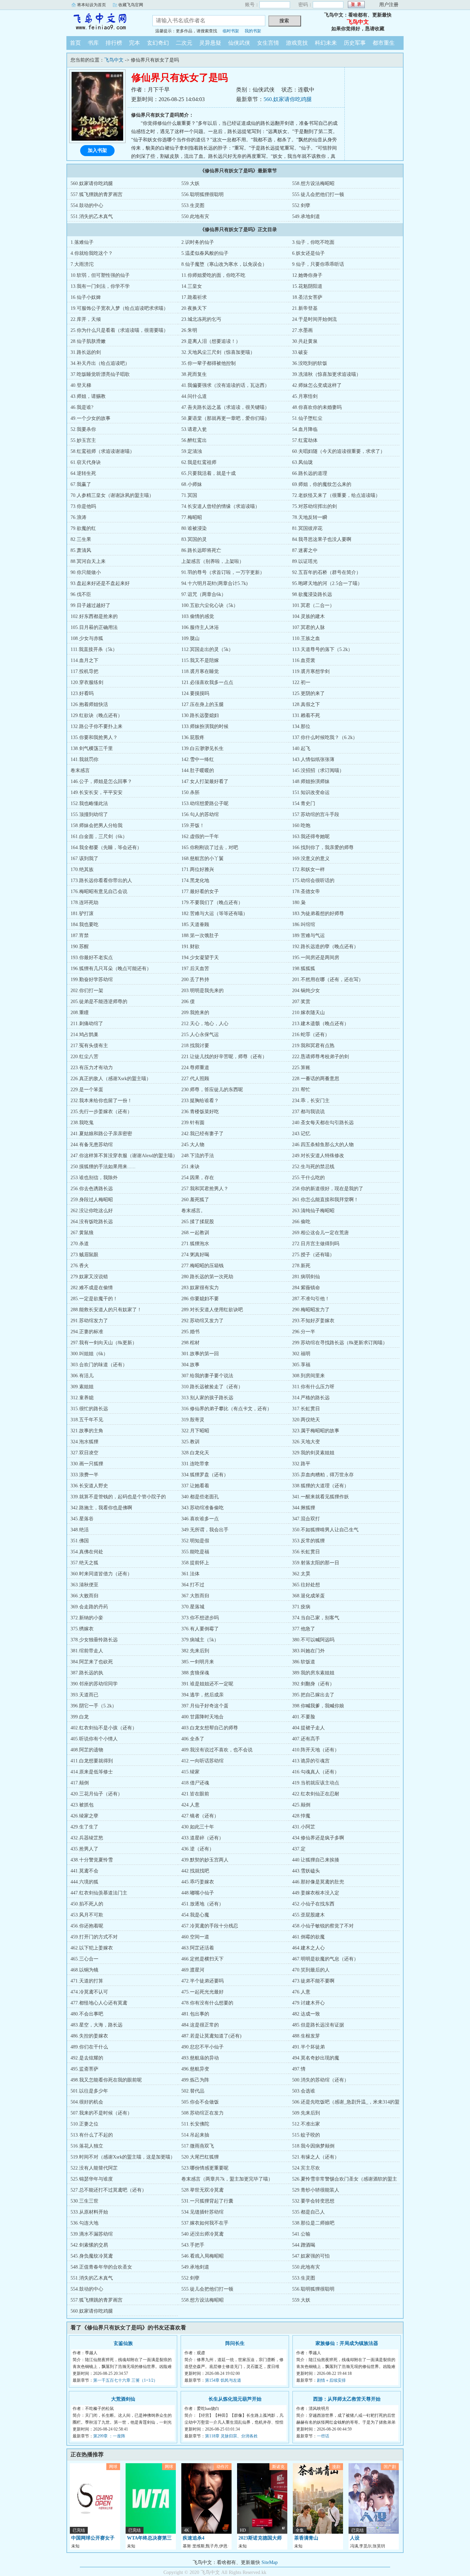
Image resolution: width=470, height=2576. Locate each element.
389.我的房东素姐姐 (313, 1673)
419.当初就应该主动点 (316, 1783)
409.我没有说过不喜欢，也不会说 (217, 1750)
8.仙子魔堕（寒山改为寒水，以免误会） (224, 264)
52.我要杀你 (83, 429)
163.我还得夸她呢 (311, 836)
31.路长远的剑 (86, 352)
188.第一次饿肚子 (200, 936)
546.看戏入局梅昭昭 (202, 2256)
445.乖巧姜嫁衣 (198, 1882)
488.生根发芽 (306, 2036)
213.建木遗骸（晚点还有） (321, 1024)
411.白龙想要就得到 (92, 1761)
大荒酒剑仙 (123, 2399)
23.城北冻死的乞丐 (201, 319)
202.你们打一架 (87, 991)
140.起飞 (301, 748)
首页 (75, 43)
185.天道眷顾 (195, 925)
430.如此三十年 (198, 1827)
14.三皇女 (192, 286)
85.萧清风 (81, 550)
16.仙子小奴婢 (86, 297)
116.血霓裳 (304, 660)
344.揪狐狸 (304, 1508)
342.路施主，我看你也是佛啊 (101, 1508)
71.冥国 (189, 495)
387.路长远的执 (87, 1673)
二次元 (184, 43)
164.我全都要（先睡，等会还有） (106, 847)
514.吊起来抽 (195, 2135)
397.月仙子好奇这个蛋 (205, 1706)
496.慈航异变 (195, 2069)
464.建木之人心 (308, 1948)
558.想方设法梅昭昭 (313, 183)
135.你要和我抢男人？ (94, 737)
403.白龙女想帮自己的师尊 (210, 1728)
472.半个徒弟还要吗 (202, 1981)
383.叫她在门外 (308, 1651)
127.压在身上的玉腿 (202, 704)
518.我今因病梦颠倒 (313, 2146)
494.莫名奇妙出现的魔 (316, 2058)
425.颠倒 (301, 1805)
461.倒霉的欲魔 (308, 1937)
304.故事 (190, 1365)
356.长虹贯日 (306, 1552)
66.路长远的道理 (310, 473)
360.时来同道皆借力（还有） (101, 1574)
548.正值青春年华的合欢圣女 (101, 2267)
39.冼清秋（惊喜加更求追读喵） (327, 374)
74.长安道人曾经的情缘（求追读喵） (221, 506)
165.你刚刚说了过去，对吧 (210, 847)
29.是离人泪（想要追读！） (211, 341)
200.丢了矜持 (195, 980)
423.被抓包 (82, 1805)
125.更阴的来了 (308, 693)
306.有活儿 (82, 1376)
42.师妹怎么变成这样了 (317, 385)
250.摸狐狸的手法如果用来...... (103, 1167)
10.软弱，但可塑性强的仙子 (100, 275)
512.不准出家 (306, 2124)
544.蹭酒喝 (304, 2245)
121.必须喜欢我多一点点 (207, 682)
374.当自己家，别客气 (316, 1618)
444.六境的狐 (84, 1882)
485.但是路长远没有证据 (318, 2025)
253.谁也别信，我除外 (94, 1178)
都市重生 (384, 43)
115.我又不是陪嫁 (200, 660)
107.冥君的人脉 (308, 627)
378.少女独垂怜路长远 (94, 1640)
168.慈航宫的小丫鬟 (202, 858)
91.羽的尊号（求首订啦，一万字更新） (223, 572)
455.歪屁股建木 (308, 1915)
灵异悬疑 (210, 43)
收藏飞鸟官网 (131, 5)
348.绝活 (80, 1530)
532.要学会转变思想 (313, 2201)
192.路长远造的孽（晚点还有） (325, 947)
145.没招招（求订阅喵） (318, 770)
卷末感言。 (193, 1211)
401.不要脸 (304, 1717)
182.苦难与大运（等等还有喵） (215, 914)
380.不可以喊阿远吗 (313, 1640)
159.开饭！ (193, 825)
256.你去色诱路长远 (92, 1189)
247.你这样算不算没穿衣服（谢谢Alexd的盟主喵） (124, 1156)
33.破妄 (300, 352)
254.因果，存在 (198, 1178)
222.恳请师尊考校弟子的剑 (321, 1057)
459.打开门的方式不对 (94, 1937)
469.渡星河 (193, 1970)
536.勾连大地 (84, 2223)
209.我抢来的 (195, 1013)
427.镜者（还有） (200, 1816)
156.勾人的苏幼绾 (200, 814)
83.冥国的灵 (194, 539)
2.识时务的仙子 (198, 242)
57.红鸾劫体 (305, 440)
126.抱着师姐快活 (89, 704)
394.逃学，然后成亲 (202, 1695)
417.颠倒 (80, 1783)
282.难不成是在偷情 (92, 1288)
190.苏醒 (80, 947)
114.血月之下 (84, 660)
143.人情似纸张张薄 (313, 759)
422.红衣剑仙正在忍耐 (316, 1794)
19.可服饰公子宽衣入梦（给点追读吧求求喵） (119, 308)
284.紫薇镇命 (306, 1288)
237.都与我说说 (308, 1112)
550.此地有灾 (195, 216)
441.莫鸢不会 (84, 1871)
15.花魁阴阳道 (307, 286)
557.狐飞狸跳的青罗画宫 (97, 194)
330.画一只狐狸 (87, 1464)
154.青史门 (304, 803)
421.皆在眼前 (195, 1794)
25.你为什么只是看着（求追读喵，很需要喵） (119, 330)
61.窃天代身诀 (86, 462)
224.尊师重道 (195, 1068)
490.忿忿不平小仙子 (202, 2047)
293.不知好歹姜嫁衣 (313, 1321)
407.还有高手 (306, 1739)
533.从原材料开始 (89, 2212)
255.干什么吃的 (308, 1178)
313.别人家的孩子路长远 (207, 1398)
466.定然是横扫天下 (202, 1959)
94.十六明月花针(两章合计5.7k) (215, 583)
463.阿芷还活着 (198, 1948)
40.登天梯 (81, 385)
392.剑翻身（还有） (313, 1684)
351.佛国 (80, 1541)
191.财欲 (190, 947)
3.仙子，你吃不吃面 (313, 242)
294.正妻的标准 (87, 1332)
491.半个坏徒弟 (308, 2047)
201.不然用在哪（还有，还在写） (328, 980)
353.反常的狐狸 (308, 1541)
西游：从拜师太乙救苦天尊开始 (347, 2399)
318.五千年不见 (87, 1420)
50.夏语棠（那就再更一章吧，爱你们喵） (225, 418)
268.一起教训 (195, 1233)
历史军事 (355, 43)
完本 (135, 43)
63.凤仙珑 (302, 462)
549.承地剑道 (306, 216)
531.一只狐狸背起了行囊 (207, 2201)
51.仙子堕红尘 (307, 418)
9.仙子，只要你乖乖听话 (318, 264)
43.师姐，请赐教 (88, 396)
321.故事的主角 (87, 1431)
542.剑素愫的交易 (89, 2245)
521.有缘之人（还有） (316, 2157)
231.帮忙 (301, 1090)
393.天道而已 (84, 1695)
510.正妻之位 (84, 2124)
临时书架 (231, 31)
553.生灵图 (193, 205)
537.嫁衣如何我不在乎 (205, 2223)
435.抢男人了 (84, 1849)
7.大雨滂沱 (82, 264)
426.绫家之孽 (84, 1816)
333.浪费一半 (84, 1475)
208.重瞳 (80, 1013)
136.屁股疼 (193, 737)
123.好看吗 (82, 693)
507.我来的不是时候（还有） (101, 2113)
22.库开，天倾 (86, 319)
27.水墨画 (302, 330)
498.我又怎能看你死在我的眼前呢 (106, 2080)
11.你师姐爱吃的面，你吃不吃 (213, 275)
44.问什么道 (194, 396)
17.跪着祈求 (194, 297)
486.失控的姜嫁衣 (89, 2036)
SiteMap (270, 2562)
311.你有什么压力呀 (313, 1387)
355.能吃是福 (195, 1552)
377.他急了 (304, 1629)
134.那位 (301, 726)
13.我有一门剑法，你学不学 (100, 286)
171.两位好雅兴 (198, 869)
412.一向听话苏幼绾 (202, 1761)
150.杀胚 (190, 792)
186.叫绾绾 (304, 925)
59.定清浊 (192, 451)
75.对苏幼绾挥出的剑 (314, 506)
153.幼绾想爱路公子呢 (205, 803)
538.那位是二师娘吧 (313, 2223)
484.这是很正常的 (200, 2025)
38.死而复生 (194, 374)
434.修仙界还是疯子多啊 (318, 1838)
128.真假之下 (306, 704)
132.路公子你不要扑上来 (97, 726)
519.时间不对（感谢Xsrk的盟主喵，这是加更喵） (123, 2157)
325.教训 (190, 1442)
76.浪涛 (78, 517)
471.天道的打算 (87, 1981)
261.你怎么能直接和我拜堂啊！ (325, 1200)
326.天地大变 (306, 1442)
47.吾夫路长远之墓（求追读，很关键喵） (225, 407)
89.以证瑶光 (305, 561)
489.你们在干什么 (89, 2047)
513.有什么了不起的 (92, 2135)
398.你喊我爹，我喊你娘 (318, 1706)
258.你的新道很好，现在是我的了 (328, 1189)
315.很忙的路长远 (89, 1409)
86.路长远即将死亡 (201, 550)
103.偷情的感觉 (198, 616)
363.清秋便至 (84, 1585)
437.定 (299, 1849)
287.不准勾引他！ (311, 1299)
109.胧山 (190, 638)
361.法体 (190, 1574)
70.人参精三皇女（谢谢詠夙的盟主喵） (112, 495)
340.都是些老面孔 (200, 1497)
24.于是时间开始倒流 (314, 319)
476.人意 (301, 1992)
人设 (355, 2538)
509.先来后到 (306, 2113)
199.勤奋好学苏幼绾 (92, 980)
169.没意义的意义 (311, 858)
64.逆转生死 (83, 473)
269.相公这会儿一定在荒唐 (321, 1233)
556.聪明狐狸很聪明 (202, 194)
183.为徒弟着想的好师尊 (318, 914)
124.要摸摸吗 (195, 693)
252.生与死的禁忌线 (313, 1167)
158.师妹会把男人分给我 (97, 825)
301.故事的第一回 (200, 1354)
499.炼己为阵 (195, 2080)
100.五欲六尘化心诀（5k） (210, 605)
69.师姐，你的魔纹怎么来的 (322, 484)
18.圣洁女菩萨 (307, 297)
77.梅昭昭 (192, 517)
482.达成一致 (306, 2014)
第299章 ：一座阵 (109, 2436)
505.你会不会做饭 (200, 2102)
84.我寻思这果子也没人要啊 (322, 539)
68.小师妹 (192, 484)
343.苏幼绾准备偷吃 (202, 1508)
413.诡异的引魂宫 (311, 1761)
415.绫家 (190, 1772)
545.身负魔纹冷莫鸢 (92, 2256)
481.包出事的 (195, 2014)
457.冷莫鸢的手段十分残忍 (210, 1926)
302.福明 (301, 1354)
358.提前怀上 (195, 1563)
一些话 (323, 2436)
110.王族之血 (306, 638)
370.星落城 (193, 1607)
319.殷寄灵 (193, 1420)
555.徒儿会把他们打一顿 (318, 194)
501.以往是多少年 (89, 2091)
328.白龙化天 (195, 1453)
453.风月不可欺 (87, 1915)
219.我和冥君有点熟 (313, 1046)
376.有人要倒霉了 (200, 1629)
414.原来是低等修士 (92, 1772)
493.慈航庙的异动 (200, 2058)
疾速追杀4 (194, 2538)
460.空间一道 (195, 1937)
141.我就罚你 (84, 759)
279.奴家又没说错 (89, 1277)
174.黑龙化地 (195, 881)
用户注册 (389, 5)
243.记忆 (301, 1134)
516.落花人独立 (87, 2146)
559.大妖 (190, 183)
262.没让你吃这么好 (92, 1211)
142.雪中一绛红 (198, 759)
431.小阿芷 (304, 1827)
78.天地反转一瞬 (310, 517)
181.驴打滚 (82, 914)
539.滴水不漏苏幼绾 (92, 2234)
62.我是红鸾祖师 (199, 462)
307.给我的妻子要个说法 (207, 1376)
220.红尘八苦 (84, 1057)
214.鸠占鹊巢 (84, 1035)
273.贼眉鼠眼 (84, 1255)
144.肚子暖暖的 (198, 770)
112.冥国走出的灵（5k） (207, 649)
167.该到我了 (84, 858)
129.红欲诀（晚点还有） (97, 715)
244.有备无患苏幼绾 (92, 1145)
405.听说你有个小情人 (94, 1739)
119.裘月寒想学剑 (311, 671)
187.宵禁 (80, 936)
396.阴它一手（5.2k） (94, 1706)
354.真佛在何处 (87, 1552)
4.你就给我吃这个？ (92, 253)
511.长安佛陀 (195, 2124)
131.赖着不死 (306, 715)
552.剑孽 (301, 205)
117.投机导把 (84, 671)
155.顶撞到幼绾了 (89, 814)
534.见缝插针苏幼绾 (202, 2212)
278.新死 (301, 1266)
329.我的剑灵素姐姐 (313, 1453)
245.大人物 (193, 1145)
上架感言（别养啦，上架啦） (213, 561)
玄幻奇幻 (158, 43)
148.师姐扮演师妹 (311, 781)
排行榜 (114, 43)
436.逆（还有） (198, 1849)
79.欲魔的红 (83, 528)
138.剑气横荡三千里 (92, 748)
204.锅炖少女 (306, 991)
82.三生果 (81, 539)
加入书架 (97, 150)
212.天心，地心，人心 (205, 1024)
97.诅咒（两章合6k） (204, 594)
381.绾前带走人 (87, 1651)
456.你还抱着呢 (87, 1926)
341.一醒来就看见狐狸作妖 (321, 1497)
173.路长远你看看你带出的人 (101, 881)
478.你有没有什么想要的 (207, 2003)
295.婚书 (190, 1332)
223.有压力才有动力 (92, 1068)
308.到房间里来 (308, 1376)
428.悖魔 (301, 1816)
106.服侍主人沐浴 (200, 627)
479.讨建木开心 (308, 2003)
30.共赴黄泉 (305, 341)
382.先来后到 (195, 1651)
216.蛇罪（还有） (311, 1035)
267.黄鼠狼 (82, 1233)
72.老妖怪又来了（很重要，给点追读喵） (336, 495)
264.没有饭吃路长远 (92, 1222)
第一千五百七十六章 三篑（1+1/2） (125, 2380)
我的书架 (253, 31)
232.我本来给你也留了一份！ (101, 1101)
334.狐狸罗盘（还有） (205, 1475)
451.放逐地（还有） (202, 1904)
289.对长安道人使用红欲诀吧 (212, 1310)
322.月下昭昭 (195, 1431)
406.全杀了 (193, 1739)
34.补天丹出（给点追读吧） (100, 363)
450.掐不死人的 (87, 1904)
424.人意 (190, 1805)
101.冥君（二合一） (313, 605)
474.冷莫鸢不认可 (89, 1992)
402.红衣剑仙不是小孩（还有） (104, 1728)
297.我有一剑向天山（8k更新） (104, 1343)
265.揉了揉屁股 (198, 1222)
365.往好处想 (306, 1585)
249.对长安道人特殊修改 (318, 1156)
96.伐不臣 (81, 594)
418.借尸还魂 (195, 1783)
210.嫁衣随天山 (308, 1013)
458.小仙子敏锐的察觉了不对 (323, 1926)
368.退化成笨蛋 (308, 1596)
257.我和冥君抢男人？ (205, 1189)
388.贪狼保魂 (195, 1673)
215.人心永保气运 (200, 1035)
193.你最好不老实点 (92, 958)
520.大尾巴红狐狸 (200, 2157)
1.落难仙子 (82, 242)
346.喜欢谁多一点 (200, 1519)
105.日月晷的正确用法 (94, 627)
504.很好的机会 (87, 2102)
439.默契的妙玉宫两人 (205, 1860)
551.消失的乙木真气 (92, 216)
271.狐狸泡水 (195, 1244)
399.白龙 (80, 1717)
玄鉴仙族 (123, 2343)
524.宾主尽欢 (306, 2168)
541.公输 (301, 2234)
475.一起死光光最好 (202, 1992)
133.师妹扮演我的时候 (205, 726)
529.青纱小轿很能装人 (316, 2190)
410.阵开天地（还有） (316, 1750)
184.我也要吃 (84, 925)
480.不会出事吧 (87, 2014)
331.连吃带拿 (195, 1464)
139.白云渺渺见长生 (202, 748)
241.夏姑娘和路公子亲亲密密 (101, 1134)
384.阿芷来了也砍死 (92, 1662)
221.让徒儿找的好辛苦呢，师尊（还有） (224, 1057)
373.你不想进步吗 (200, 1618)
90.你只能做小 (86, 572)
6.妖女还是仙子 (308, 253)
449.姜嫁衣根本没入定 (316, 1893)
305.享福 (301, 1365)
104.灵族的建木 (308, 616)
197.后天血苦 (195, 969)
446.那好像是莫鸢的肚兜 (318, 1882)
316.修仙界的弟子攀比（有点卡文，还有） (227, 1409)
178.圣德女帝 (306, 892)
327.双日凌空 (84, 1453)
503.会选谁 (304, 2091)
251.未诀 (190, 1167)
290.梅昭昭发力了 (311, 1310)
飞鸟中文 (104, 22)
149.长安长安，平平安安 (97, 792)
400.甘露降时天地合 (202, 1717)
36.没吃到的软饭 (310, 363)
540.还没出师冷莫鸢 (202, 2234)
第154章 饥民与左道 (223, 2380)
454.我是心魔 (195, 1915)
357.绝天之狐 (84, 1563)
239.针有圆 (193, 1123)
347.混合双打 (306, 1519)
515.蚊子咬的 (306, 2135)
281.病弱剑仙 (306, 1277)
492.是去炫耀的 (87, 2058)
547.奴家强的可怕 (311, 2256)
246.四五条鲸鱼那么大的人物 (323, 1145)
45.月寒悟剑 (305, 396)
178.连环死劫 (84, 903)
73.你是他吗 (83, 506)
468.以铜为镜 (84, 1970)
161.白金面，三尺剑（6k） (99, 836)
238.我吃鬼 (82, 1123)
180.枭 (299, 903)
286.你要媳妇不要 (200, 1299)
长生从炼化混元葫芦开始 (235, 2399)
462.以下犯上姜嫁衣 (92, 1948)
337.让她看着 (195, 1486)
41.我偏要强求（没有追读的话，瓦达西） (225, 385)
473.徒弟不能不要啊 (313, 1981)
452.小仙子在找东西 (313, 1904)
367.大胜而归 (195, 1596)
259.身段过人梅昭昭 (92, 1200)
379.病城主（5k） (200, 1640)
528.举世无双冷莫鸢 (202, 2190)
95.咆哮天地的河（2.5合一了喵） (327, 583)
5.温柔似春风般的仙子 (205, 253)
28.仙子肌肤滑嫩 (88, 341)
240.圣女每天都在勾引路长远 (323, 1123)
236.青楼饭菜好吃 (200, 1112)
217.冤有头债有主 (89, 1046)
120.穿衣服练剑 (87, 682)
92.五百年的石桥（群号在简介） (327, 572)
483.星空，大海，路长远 (97, 2025)
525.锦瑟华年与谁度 (92, 2179)
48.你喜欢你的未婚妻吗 (317, 407)
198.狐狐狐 (304, 969)
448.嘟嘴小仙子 (198, 1893)
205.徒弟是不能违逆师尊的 (99, 1002)
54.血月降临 (305, 429)
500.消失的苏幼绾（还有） (321, 2080)
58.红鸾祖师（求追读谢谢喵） (103, 451)
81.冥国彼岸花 (307, 528)
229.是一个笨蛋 (87, 1090)
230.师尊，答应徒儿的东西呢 (212, 1090)
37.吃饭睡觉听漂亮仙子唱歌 (100, 374)
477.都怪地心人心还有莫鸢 (99, 2003)
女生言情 (268, 43)
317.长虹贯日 (306, 1409)
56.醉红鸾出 (194, 440)
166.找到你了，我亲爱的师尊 (323, 847)
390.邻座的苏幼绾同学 (94, 1684)
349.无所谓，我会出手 (205, 1530)
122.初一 (301, 682)
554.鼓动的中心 (87, 205)
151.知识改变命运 (311, 792)
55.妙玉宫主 (83, 440)
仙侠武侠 (239, 43)
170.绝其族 (82, 869)
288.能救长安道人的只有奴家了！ (106, 1310)
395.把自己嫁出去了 (313, 1695)
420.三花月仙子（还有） (97, 1794)
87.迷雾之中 (305, 550)
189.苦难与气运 (308, 936)
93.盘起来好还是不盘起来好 (100, 583)
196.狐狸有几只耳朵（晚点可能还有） (111, 969)
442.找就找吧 (195, 1871)
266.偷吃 (301, 1222)
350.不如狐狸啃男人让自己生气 (325, 1530)
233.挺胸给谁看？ (200, 1101)
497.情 (299, 2069)
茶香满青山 (306, 2538)
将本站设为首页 (92, 5)
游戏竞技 (297, 43)
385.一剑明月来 (198, 1662)
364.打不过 (193, 1585)
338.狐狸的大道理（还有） (321, 1486)
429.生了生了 (84, 1827)
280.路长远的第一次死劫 (207, 1277)
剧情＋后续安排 (331, 2380)
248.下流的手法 (198, 1156)
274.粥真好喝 (195, 1255)
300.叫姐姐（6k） (89, 1354)
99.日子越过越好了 (90, 605)
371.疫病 (301, 1607)
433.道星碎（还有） (202, 1838)
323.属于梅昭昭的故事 (316, 1431)
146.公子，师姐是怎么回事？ (101, 781)
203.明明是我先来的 (202, 991)
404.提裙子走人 (308, 1728)
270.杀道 (80, 1244)
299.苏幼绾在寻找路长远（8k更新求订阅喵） (340, 1343)
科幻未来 (326, 43)
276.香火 (80, 1266)
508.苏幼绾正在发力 (202, 2113)
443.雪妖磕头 (306, 1871)
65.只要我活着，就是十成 (209, 473)
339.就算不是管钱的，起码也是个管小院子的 (118, 1497)
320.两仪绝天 (306, 1420)
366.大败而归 (84, 1596)
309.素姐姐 (82, 1387)
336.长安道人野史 (89, 1486)
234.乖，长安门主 (311, 1101)
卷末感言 (80, 770)
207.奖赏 (301, 1002)
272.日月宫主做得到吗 (316, 1244)
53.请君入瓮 (194, 429)
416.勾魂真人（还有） (316, 1772)
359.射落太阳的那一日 (316, 1563)
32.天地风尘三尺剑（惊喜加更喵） (218, 352)
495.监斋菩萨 (84, 2069)
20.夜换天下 (194, 308)
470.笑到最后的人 (311, 1970)
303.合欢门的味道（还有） (99, 1365)
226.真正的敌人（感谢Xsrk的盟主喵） (111, 1079)
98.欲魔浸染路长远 (312, 594)
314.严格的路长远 (311, 1398)
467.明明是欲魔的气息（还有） (325, 1959)
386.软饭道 (304, 1662)
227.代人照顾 (195, 1079)
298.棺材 (190, 1343)
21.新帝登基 (305, 308)
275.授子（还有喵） (313, 1255)
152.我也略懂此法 (89, 803)
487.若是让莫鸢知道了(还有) (211, 2036)
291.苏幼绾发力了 (89, 1321)
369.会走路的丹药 (89, 1607)
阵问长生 (235, 2343)
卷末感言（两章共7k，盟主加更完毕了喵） (227, 2179)
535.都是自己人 (308, 2212)
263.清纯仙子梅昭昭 (313, 1211)
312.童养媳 (82, 1398)
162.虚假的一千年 (200, 836)
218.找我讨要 (195, 1046)
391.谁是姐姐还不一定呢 (207, 1684)
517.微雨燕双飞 (198, 2146)
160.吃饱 (301, 825)
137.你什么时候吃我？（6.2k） (325, 737)
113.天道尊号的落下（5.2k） (322, 649)
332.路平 (301, 1464)
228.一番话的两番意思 (316, 1079)
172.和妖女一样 (308, 869)
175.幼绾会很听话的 (313, 881)
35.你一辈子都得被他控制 (209, 363)
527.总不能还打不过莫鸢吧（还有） (109, 2190)
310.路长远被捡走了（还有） (212, 1387)
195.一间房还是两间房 (316, 958)
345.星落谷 (82, 1519)
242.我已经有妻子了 (202, 1134)
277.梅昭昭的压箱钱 (202, 1266)
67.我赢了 (81, 484)
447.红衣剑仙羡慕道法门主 (99, 1893)
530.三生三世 (84, 2201)
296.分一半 (304, 1332)
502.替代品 (193, 2091)
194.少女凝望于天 (200, 958)
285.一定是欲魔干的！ (94, 1299)
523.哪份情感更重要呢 (205, 2168)
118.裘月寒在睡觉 (200, 671)
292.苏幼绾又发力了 (202, 1321)
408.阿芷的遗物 (87, 1750)
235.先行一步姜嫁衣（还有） (101, 1112)
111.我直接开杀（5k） (94, 649)
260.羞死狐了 (195, 1200)
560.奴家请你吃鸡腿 (288, 99)
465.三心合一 (84, 1959)
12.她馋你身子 (307, 275)
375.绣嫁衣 (82, 1629)
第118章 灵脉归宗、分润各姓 (231, 2436)
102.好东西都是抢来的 (94, 616)
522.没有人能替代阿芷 (94, 2168)
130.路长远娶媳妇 (200, 715)
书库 (93, 43)
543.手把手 (193, 2245)
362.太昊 (301, 1574)
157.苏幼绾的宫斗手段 (316, 814)
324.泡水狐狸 (84, 1442)
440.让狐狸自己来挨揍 (316, 1860)
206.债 (188, 1002)
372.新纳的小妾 (87, 1618)
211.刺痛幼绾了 (87, 1024)
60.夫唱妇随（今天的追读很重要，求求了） (339, 451)
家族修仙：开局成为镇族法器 (347, 2343)
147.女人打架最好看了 (205, 781)
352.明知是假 (195, 1541)
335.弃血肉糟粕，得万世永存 (323, 1475)
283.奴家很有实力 (200, 1288)
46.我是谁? (82, 407)
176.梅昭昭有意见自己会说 (99, 892)
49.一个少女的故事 (90, 418)
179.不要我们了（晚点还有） (212, 903)
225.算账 (301, 1068)
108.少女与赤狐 (87, 638)
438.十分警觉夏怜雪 (92, 1860)
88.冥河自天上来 (88, 561)
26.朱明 (189, 330)
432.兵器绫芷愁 (87, 1838)
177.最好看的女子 (200, 892)
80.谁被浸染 (194, 528)
